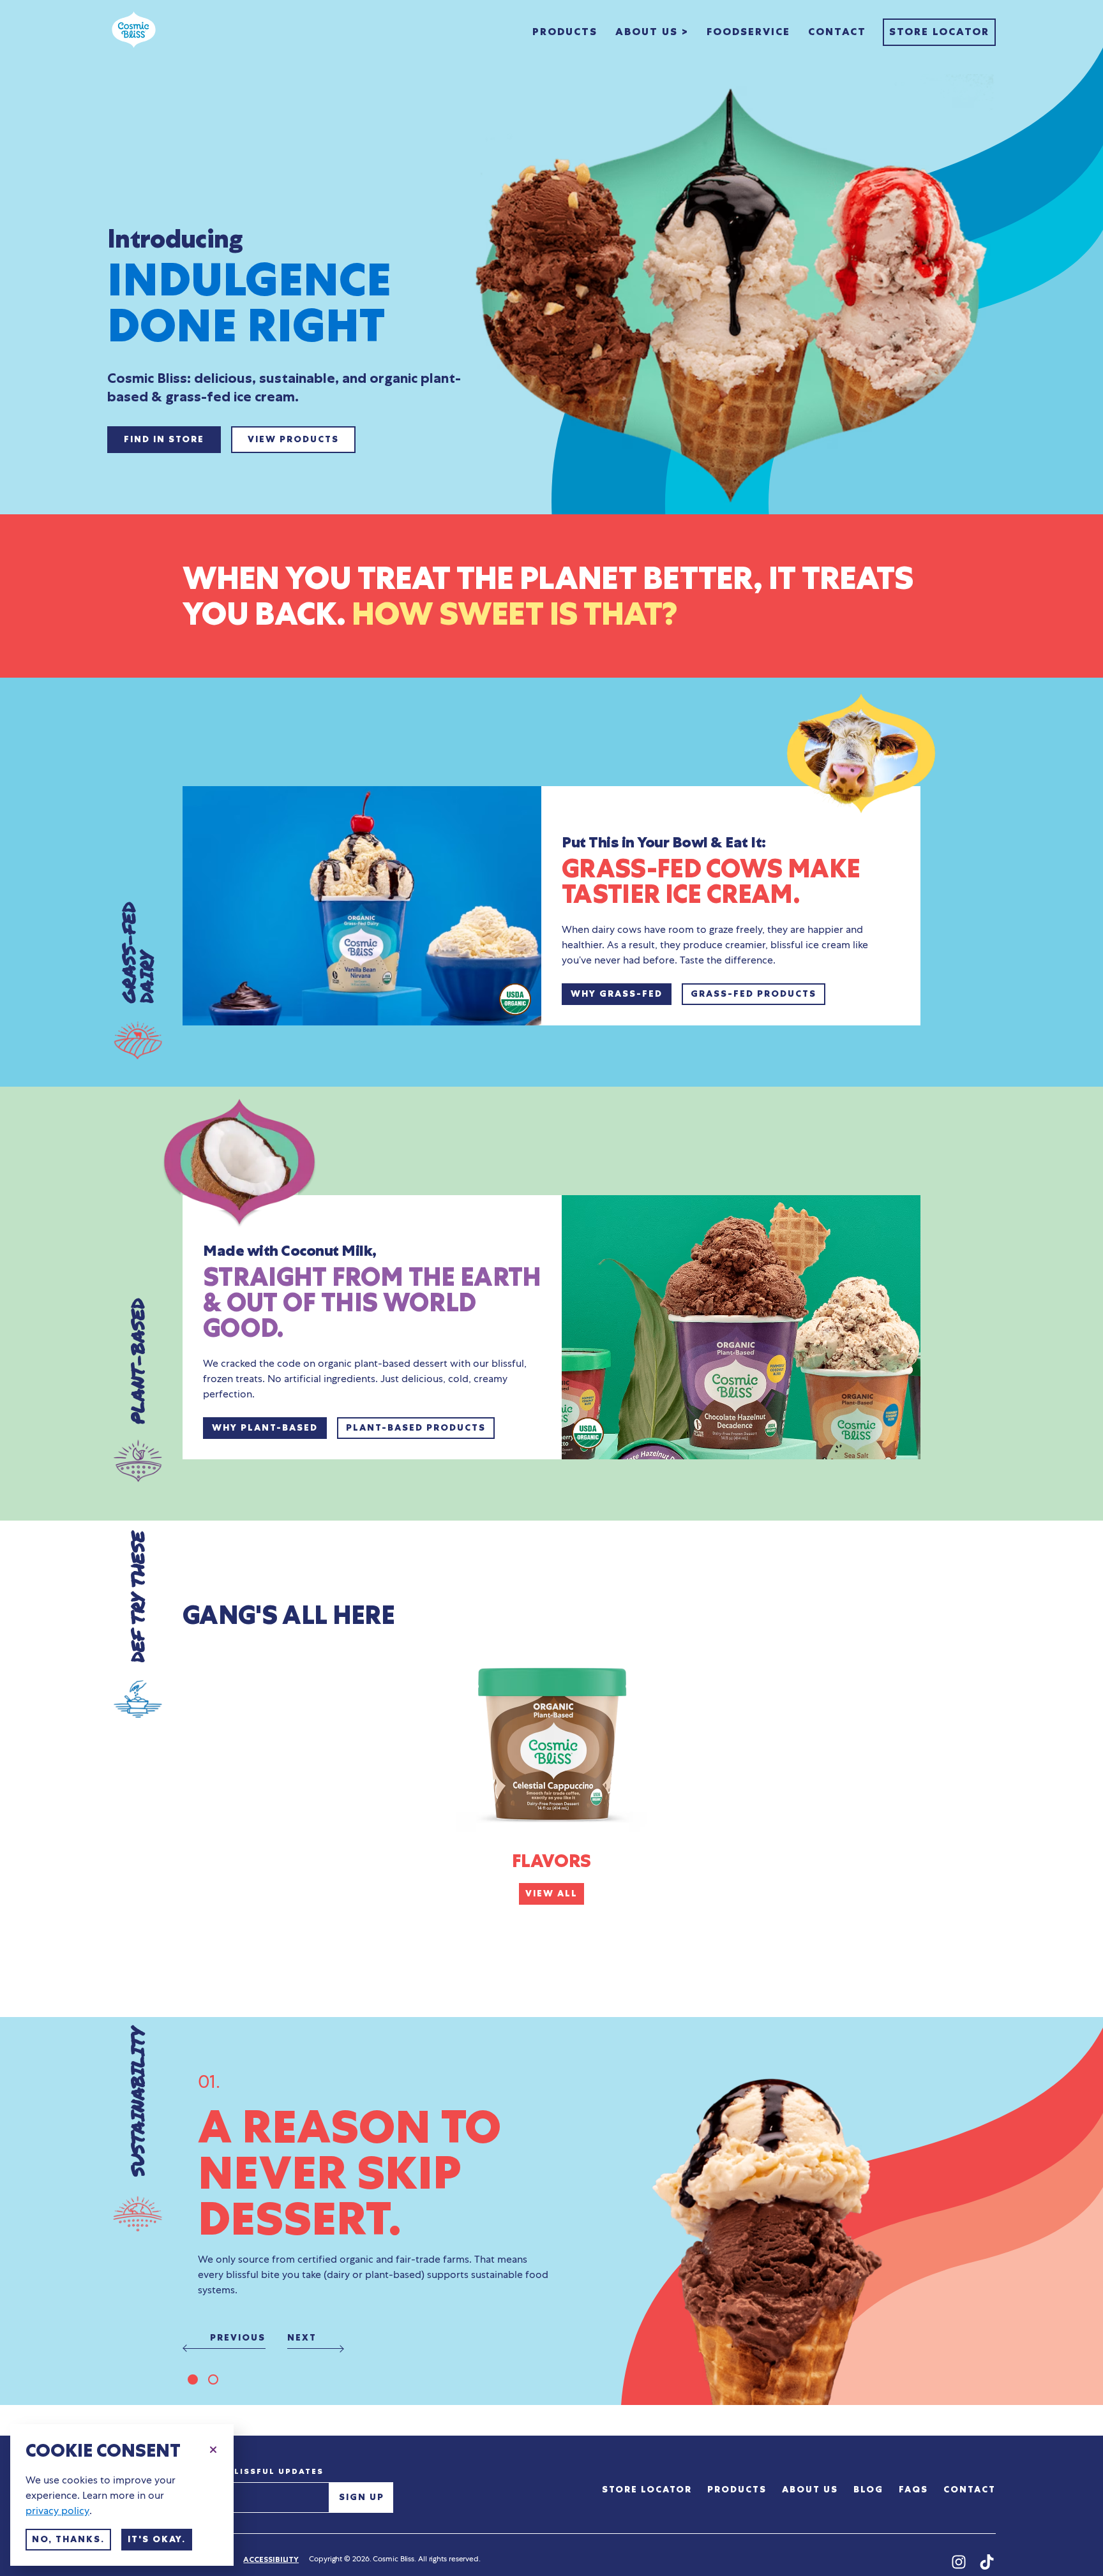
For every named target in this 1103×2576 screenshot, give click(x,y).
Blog (868, 2490)
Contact (837, 32)
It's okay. (157, 2539)
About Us (810, 2490)
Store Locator (939, 32)
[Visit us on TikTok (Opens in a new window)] (987, 2563)
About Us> (652, 32)
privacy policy (57, 2511)
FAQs (913, 2490)
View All (551, 1894)
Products (565, 32)
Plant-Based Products (416, 1428)
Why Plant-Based (265, 1428)
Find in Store (164, 439)
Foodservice (748, 32)
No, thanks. (68, 2539)
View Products (293, 439)
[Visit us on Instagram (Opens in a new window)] (959, 2563)
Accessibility (271, 2559)
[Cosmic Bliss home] (134, 32)
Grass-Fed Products (754, 994)
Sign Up (362, 2497)
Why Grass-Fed (617, 994)
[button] (193, 2379)
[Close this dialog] (213, 2448)
